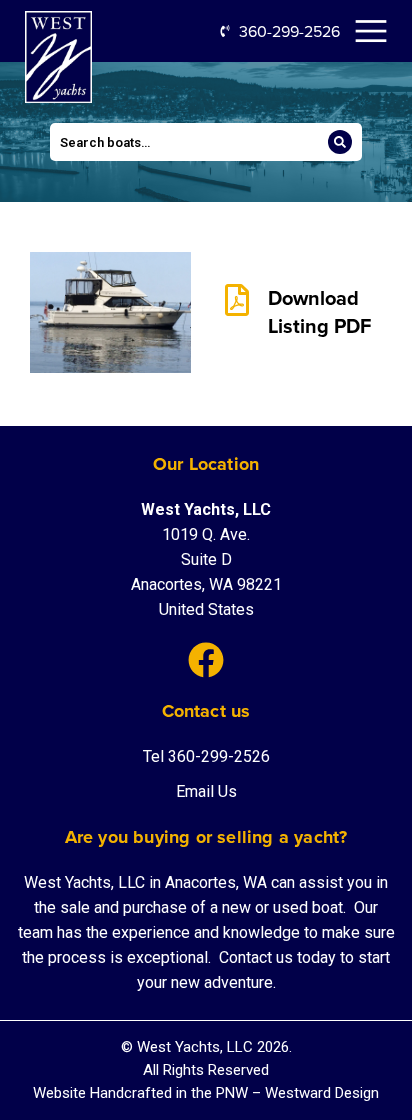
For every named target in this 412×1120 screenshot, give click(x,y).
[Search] (340, 142)
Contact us (258, 957)
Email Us (206, 791)
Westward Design (322, 1093)
